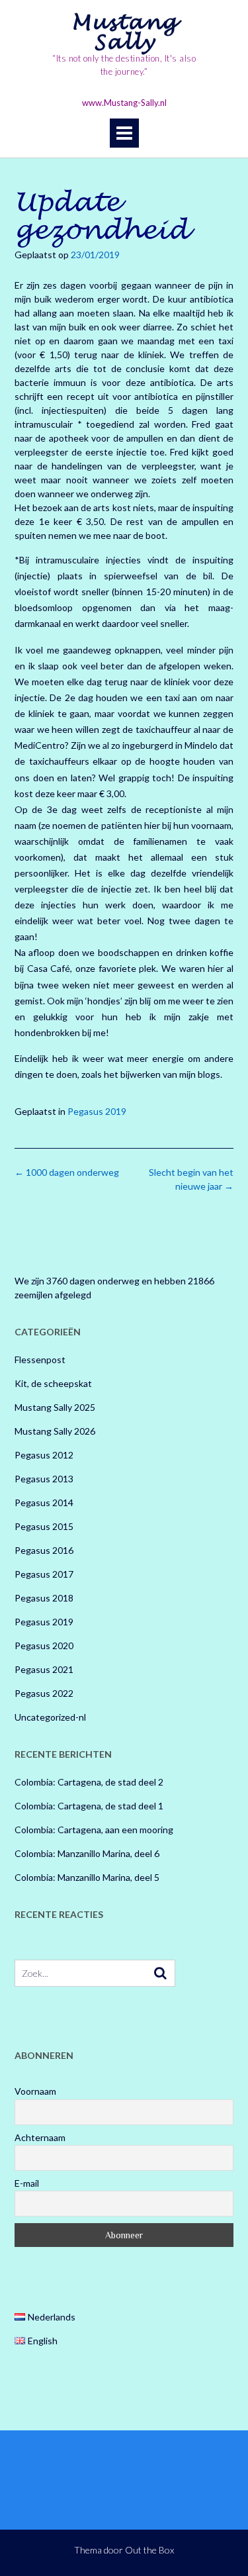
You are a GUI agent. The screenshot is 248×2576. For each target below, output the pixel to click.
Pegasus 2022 (44, 1693)
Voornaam (35, 2091)
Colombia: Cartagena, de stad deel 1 (89, 1806)
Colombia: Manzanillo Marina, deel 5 (87, 1877)
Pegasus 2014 (44, 1503)
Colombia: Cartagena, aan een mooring (94, 1830)
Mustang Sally (124, 32)
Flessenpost (40, 1360)
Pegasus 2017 (44, 1574)
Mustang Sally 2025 (55, 1407)
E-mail (27, 2183)
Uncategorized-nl (50, 1717)
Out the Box (149, 2550)
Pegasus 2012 (44, 1455)
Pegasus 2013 (44, 1479)
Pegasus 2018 (44, 1598)
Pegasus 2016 (44, 1550)
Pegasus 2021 (44, 1669)
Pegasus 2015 (44, 1526)
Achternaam (40, 2137)
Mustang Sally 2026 (55, 1431)
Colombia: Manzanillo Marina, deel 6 (87, 1853)
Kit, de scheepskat (53, 1383)
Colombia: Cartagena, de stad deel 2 (89, 1782)
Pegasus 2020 (44, 1646)
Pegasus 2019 (97, 1111)
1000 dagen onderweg (67, 1172)
